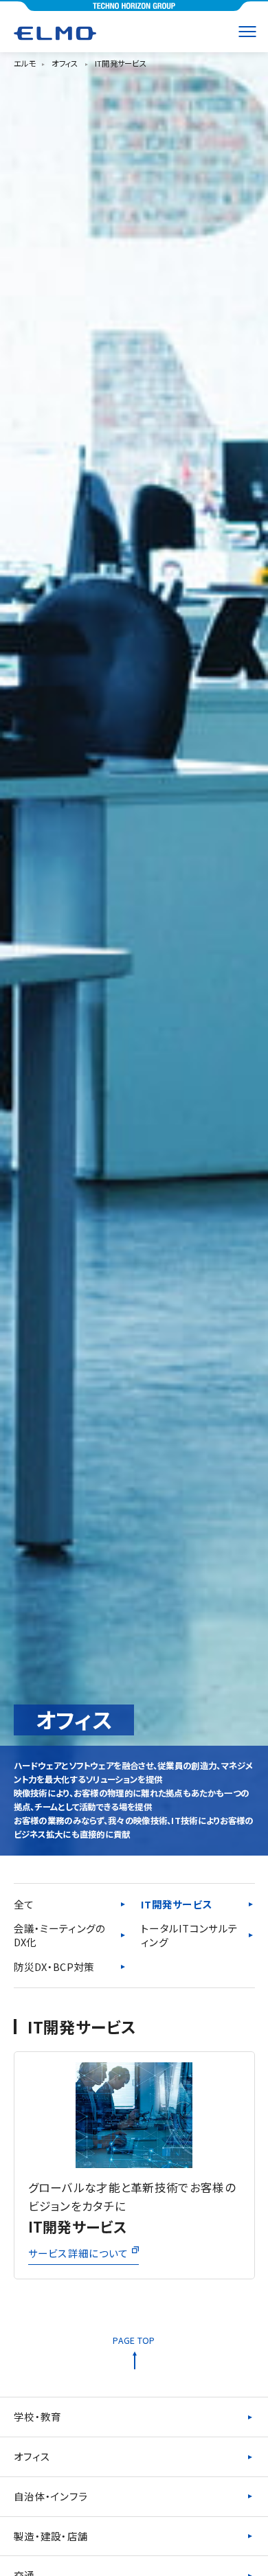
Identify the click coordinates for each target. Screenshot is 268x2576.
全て (24, 1904)
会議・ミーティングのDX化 (60, 1935)
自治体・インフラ (51, 2496)
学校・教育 (38, 2416)
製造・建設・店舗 (51, 2536)
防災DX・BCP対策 (54, 1967)
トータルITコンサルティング (189, 1935)
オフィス (32, 2456)
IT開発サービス (177, 1904)
